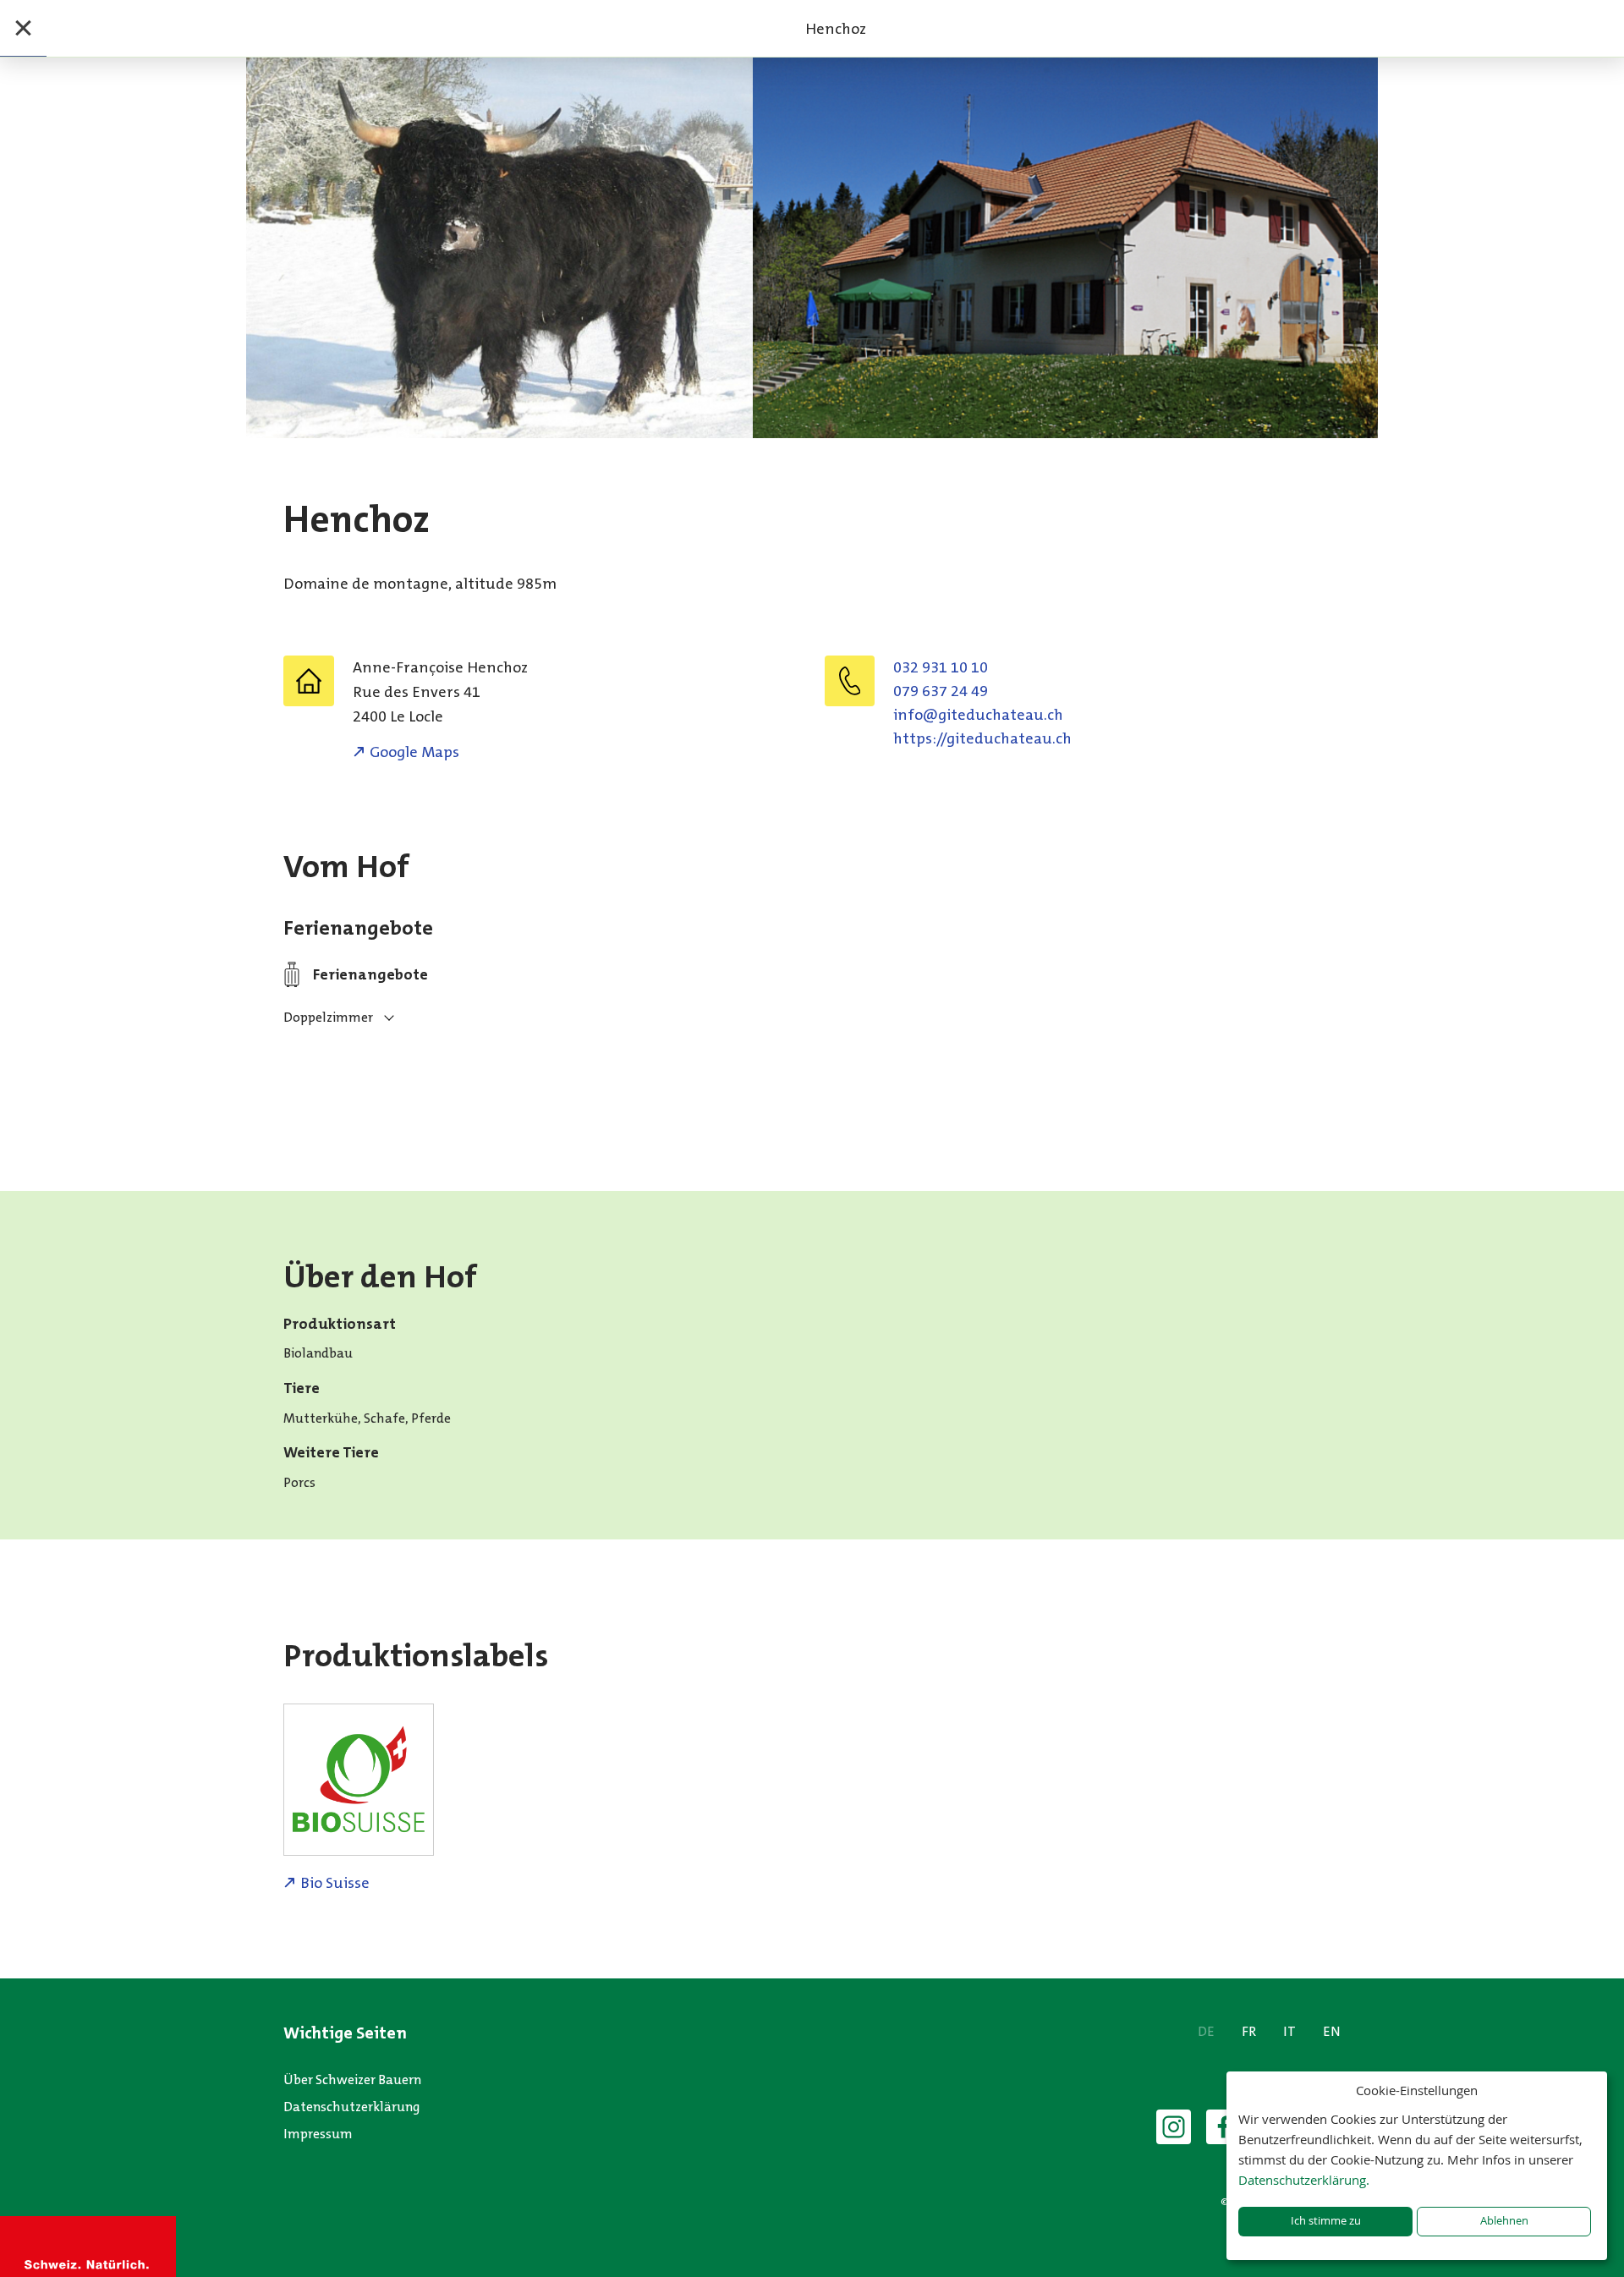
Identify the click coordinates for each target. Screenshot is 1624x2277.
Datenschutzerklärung (352, 2107)
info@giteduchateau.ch (978, 715)
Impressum (318, 2134)
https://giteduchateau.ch (982, 738)
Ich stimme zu (1326, 2221)
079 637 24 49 (941, 691)
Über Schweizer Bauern (352, 2079)
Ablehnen (1504, 2221)
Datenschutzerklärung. (1304, 2180)
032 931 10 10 (941, 667)
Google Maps (414, 752)
